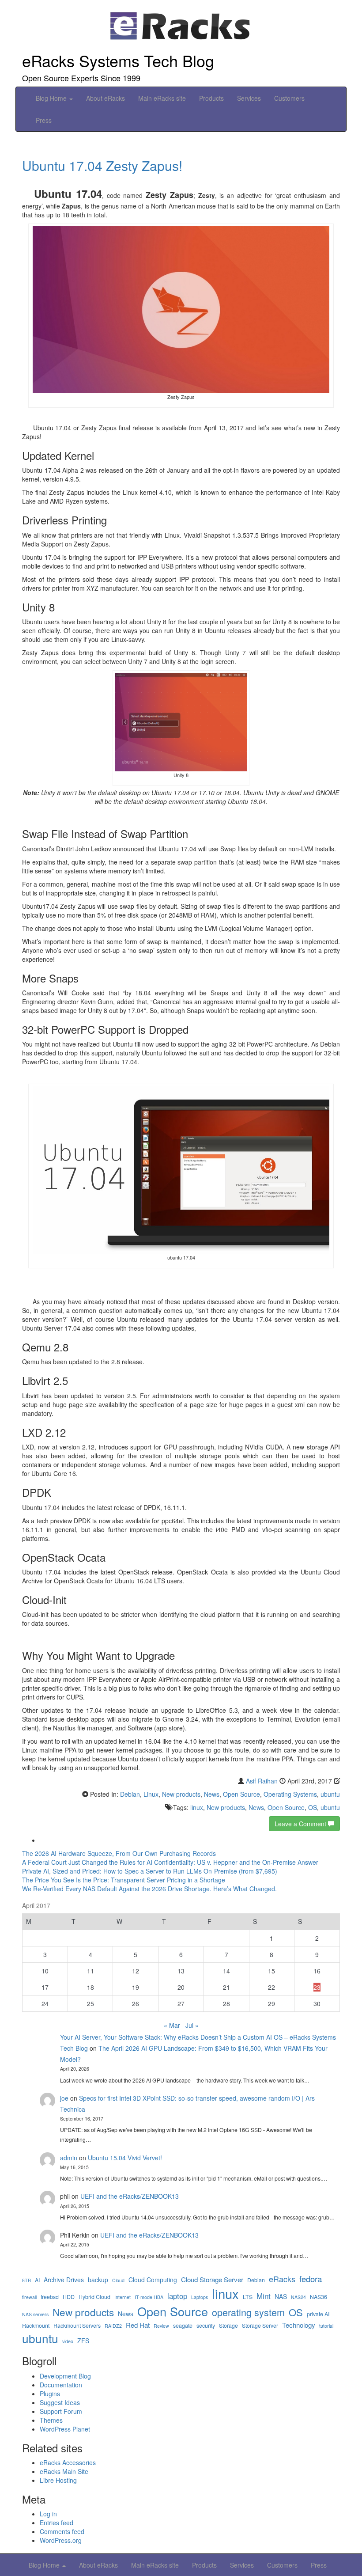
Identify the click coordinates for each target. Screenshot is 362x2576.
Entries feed (57, 2523)
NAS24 (298, 2297)
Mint (264, 2296)
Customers (289, 98)
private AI (318, 2314)
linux (197, 1807)
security (206, 2326)
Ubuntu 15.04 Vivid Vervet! (125, 2158)
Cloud (118, 2280)
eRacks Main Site (64, 2471)
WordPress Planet (65, 2429)
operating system (248, 2312)
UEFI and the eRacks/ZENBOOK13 (130, 2196)
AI (37, 2280)
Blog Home (52, 98)
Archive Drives (64, 2280)
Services (249, 98)
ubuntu (330, 1794)
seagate (183, 2326)
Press (44, 120)
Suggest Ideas (60, 2402)
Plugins (50, 2394)
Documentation (61, 2385)
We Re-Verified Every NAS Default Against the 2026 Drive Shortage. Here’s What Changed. (149, 1889)
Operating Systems (290, 1794)
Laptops (200, 2297)
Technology (299, 2325)
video (68, 2341)
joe (64, 2098)
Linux (151, 1794)
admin (69, 2158)
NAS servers (35, 2314)
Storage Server (260, 2326)
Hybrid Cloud (94, 2297)
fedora (311, 2279)
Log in (48, 2514)
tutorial (326, 2326)
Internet (123, 2297)
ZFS (83, 2341)
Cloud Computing (153, 2280)
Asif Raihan (262, 1781)
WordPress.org (61, 2540)
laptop (177, 2296)
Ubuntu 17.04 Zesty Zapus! (102, 165)
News (212, 1794)
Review (161, 2326)
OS (313, 1807)
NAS (281, 2297)
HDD (69, 2297)
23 (317, 1987)
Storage (228, 2326)
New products (181, 1794)
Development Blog (65, 2376)
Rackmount (36, 2326)
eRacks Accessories (68, 2462)
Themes (51, 2420)
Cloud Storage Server (212, 2279)
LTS (248, 2297)
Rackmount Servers (77, 2326)
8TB (26, 2280)
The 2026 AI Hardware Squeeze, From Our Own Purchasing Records (119, 1853)
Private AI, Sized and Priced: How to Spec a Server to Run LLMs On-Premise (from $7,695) (150, 1871)
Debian (130, 1794)
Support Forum (61, 2411)
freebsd (50, 2297)
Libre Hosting (58, 2480)
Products (211, 98)
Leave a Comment (301, 1824)
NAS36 (319, 2297)
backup (98, 2280)
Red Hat (138, 2325)
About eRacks (106, 98)
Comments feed (62, 2531)
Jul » (192, 2025)
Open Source (241, 1794)
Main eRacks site (162, 98)
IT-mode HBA (149, 2297)
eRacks (282, 2279)
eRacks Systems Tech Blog (118, 60)
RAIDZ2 (113, 2326)
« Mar (172, 2025)
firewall (29, 2297)
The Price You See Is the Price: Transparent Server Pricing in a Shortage (124, 1880)
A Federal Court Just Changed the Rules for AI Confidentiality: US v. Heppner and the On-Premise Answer (170, 1862)
